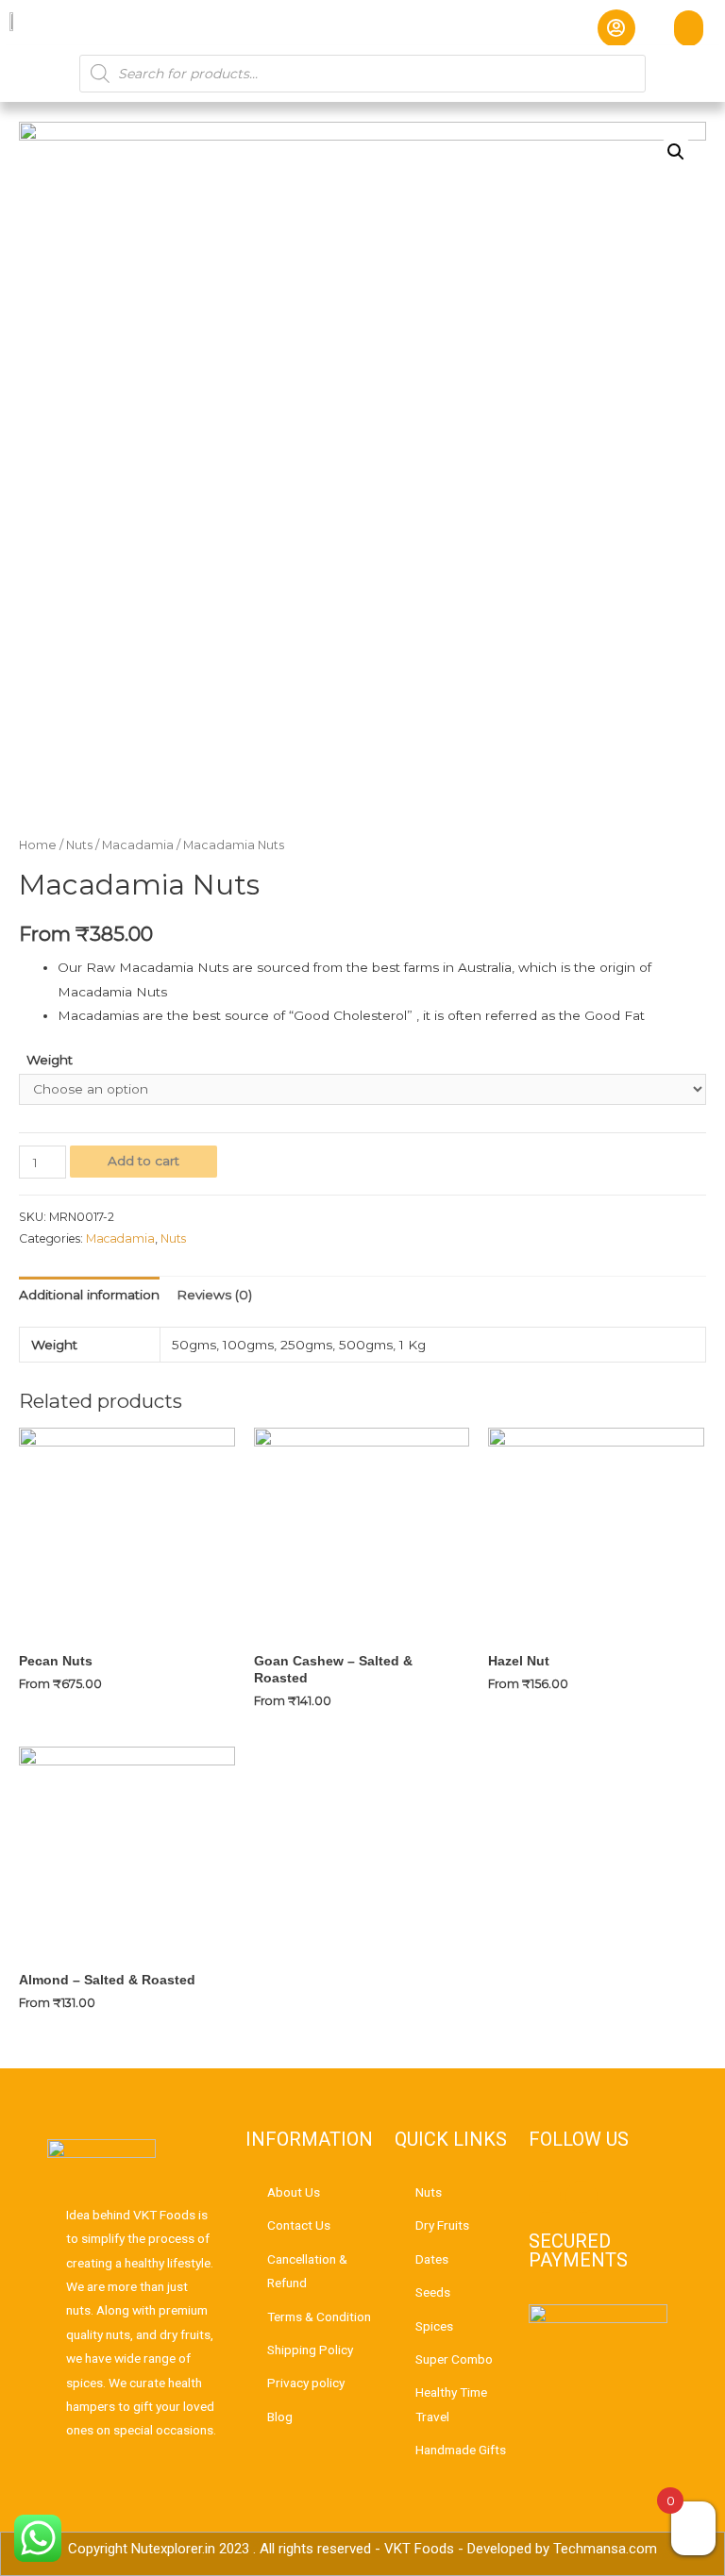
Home (38, 845)
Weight (50, 1060)
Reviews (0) (214, 1295)
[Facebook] (545, 2197)
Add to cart (143, 1161)
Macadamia (138, 845)
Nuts (79, 845)
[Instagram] (582, 2197)
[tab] (89, 1295)
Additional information (89, 1295)
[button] (689, 28)
